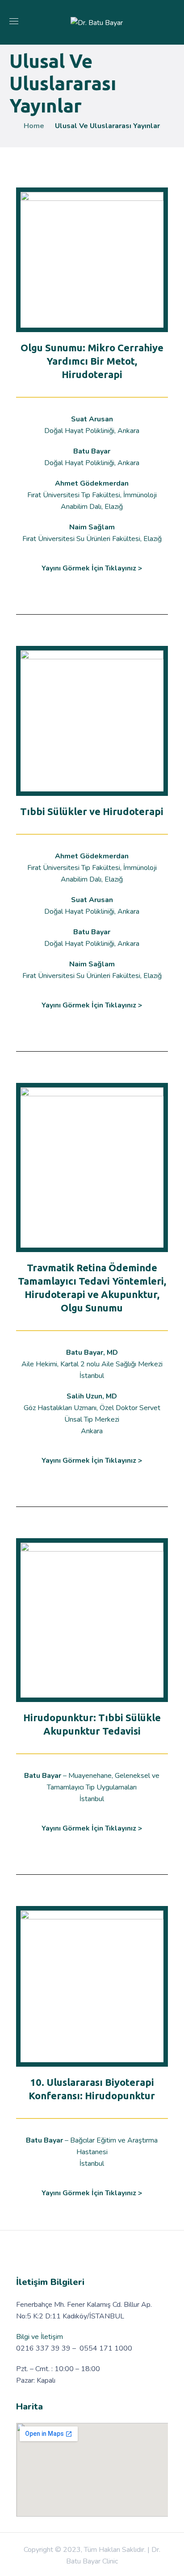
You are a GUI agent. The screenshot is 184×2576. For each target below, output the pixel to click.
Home (34, 126)
